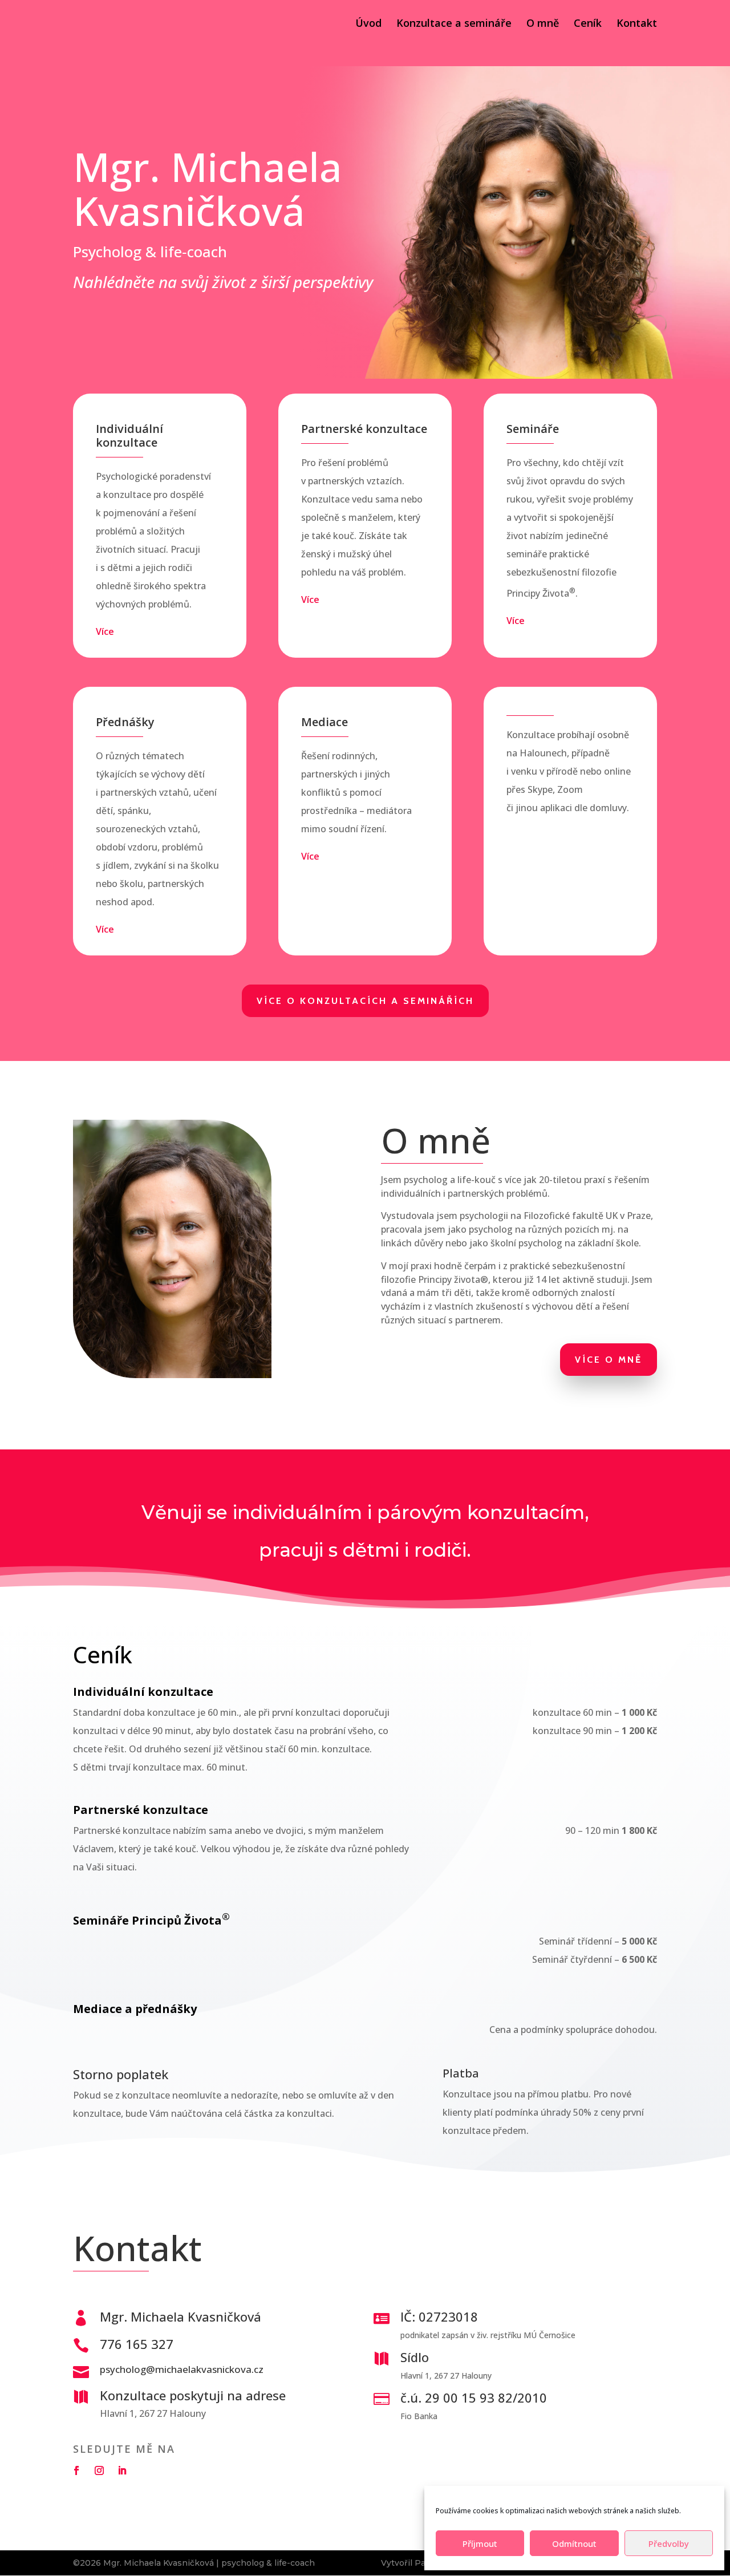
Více (105, 631)
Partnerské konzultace (339, 1076)
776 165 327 (137, 2344)
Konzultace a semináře (454, 24)
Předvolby (669, 2543)
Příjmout (480, 2543)
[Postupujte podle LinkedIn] (122, 2470)
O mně (543, 24)
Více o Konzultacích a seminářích (365, 1001)
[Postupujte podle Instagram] (99, 2470)
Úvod (368, 24)
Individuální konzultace (219, 1076)
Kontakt (637, 24)
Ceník (588, 24)
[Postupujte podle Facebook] (76, 2470)
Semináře (427, 1076)
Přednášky (487, 1076)
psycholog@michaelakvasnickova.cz (182, 2369)
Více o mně (609, 1360)
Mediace (545, 1076)
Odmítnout (574, 2543)
